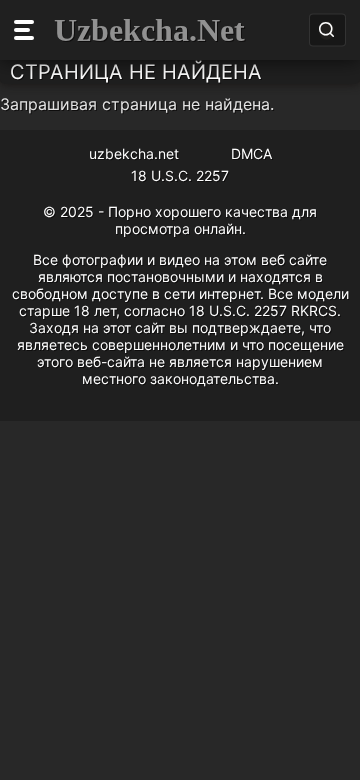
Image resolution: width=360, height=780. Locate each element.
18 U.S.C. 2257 (180, 175)
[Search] (326, 30)
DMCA (251, 153)
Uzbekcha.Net (149, 30)
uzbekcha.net (134, 153)
